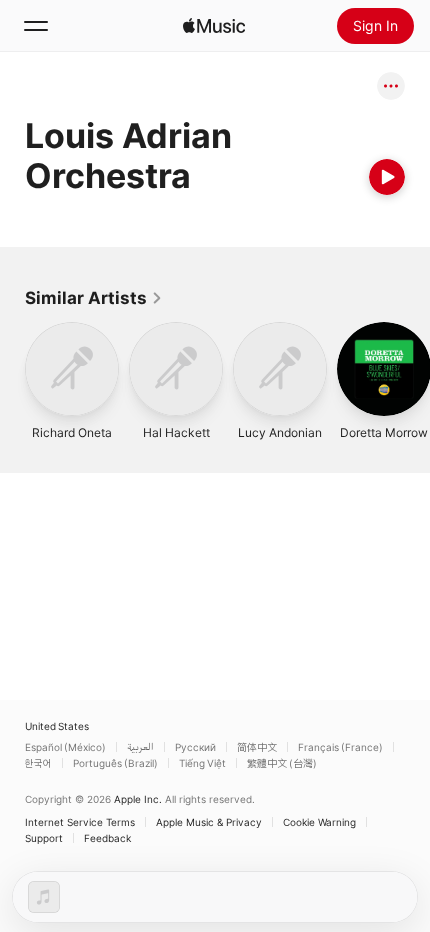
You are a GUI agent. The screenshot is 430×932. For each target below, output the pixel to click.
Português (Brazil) (115, 763)
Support (44, 838)
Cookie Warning (319, 822)
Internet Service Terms (80, 822)
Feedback (107, 838)
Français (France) (340, 747)
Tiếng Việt (202, 763)
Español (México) (65, 747)
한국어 (38, 763)
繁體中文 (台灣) (282, 763)
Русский (195, 747)
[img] (214, 26)
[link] (94, 298)
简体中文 (257, 747)
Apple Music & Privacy (209, 822)
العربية (140, 747)
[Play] (387, 177)
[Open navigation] (36, 26)
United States (57, 726)
